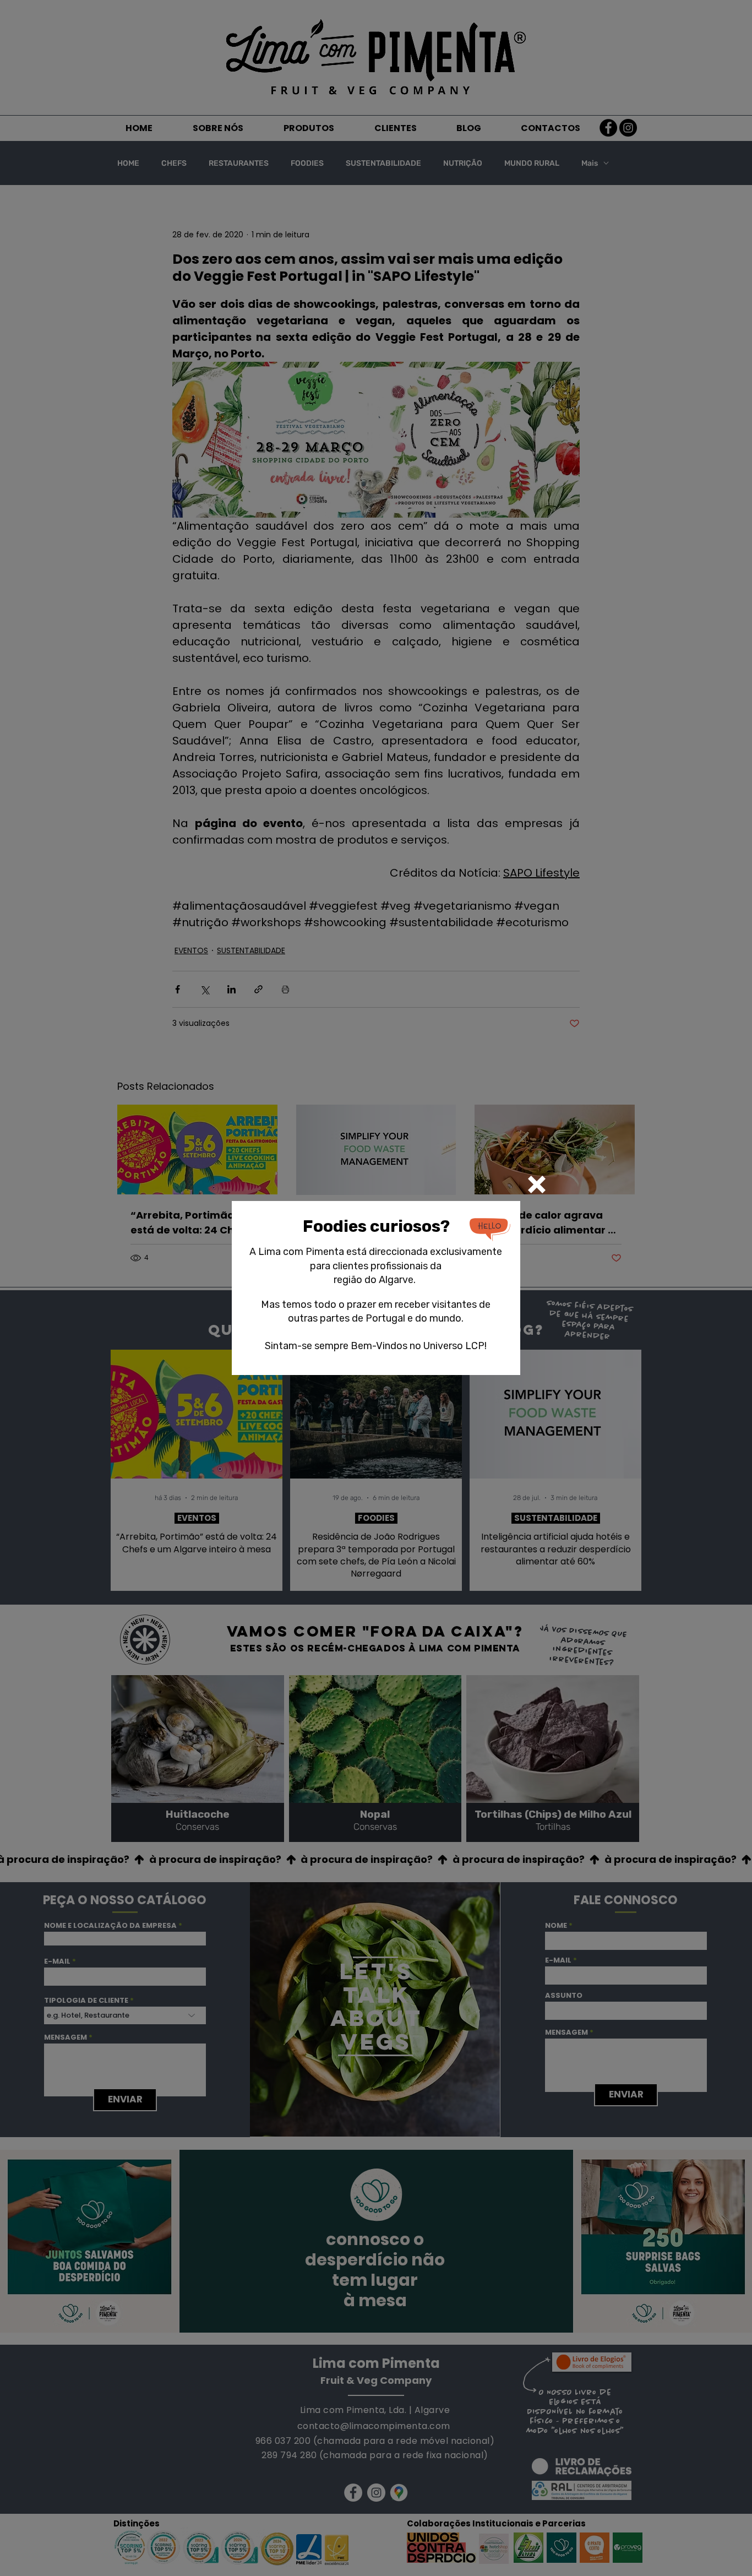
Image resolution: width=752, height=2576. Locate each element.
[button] (537, 1184)
